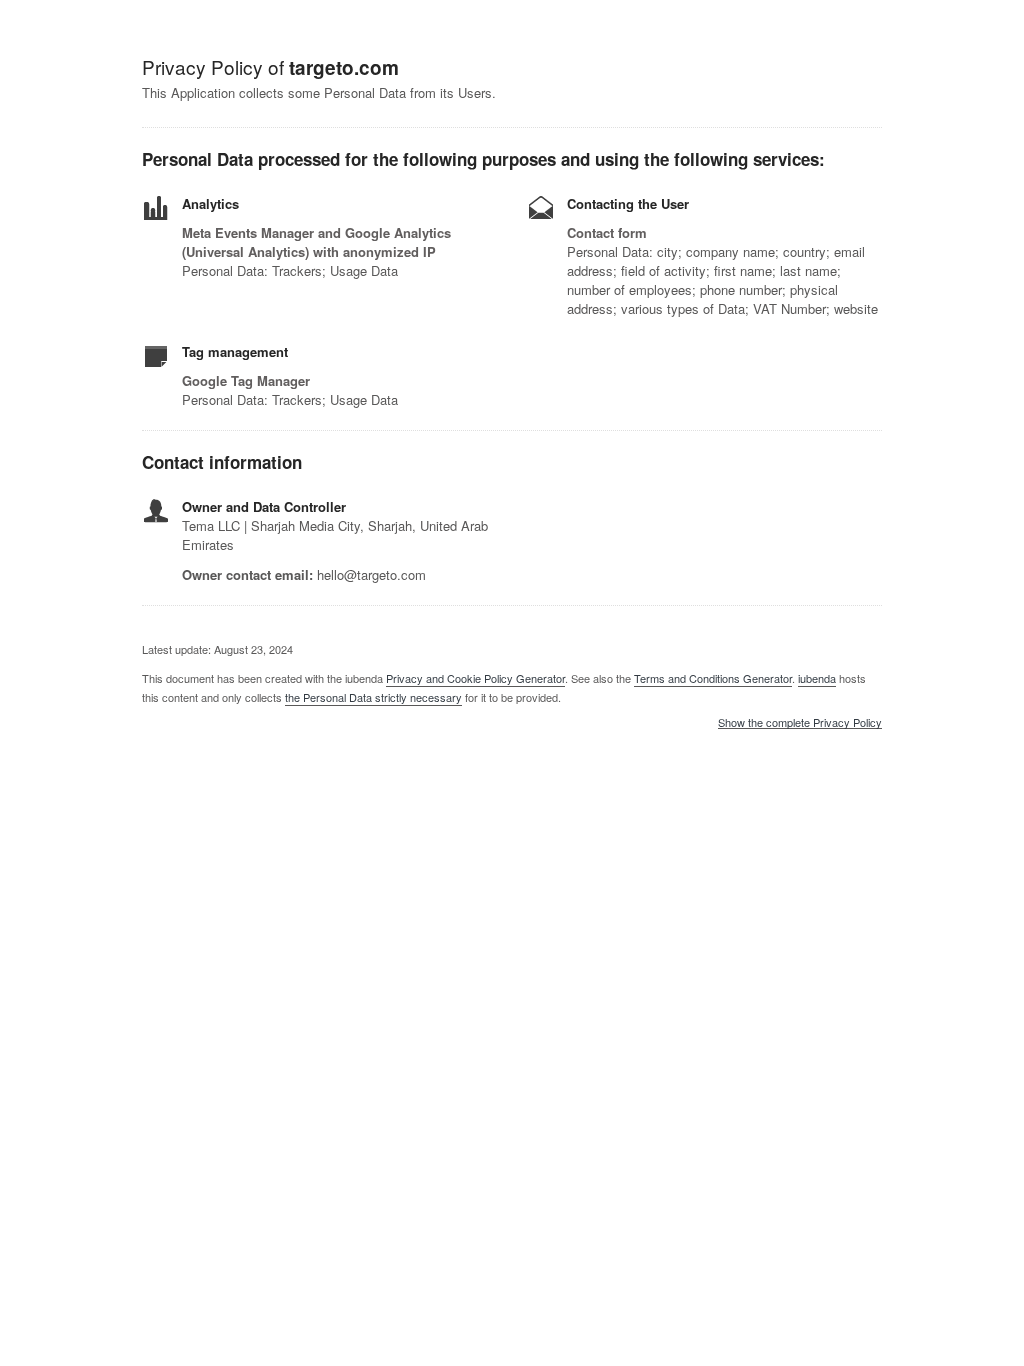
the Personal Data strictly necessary (373, 697)
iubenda (817, 678)
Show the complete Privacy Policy (800, 723)
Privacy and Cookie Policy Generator (475, 678)
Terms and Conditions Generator (713, 678)
